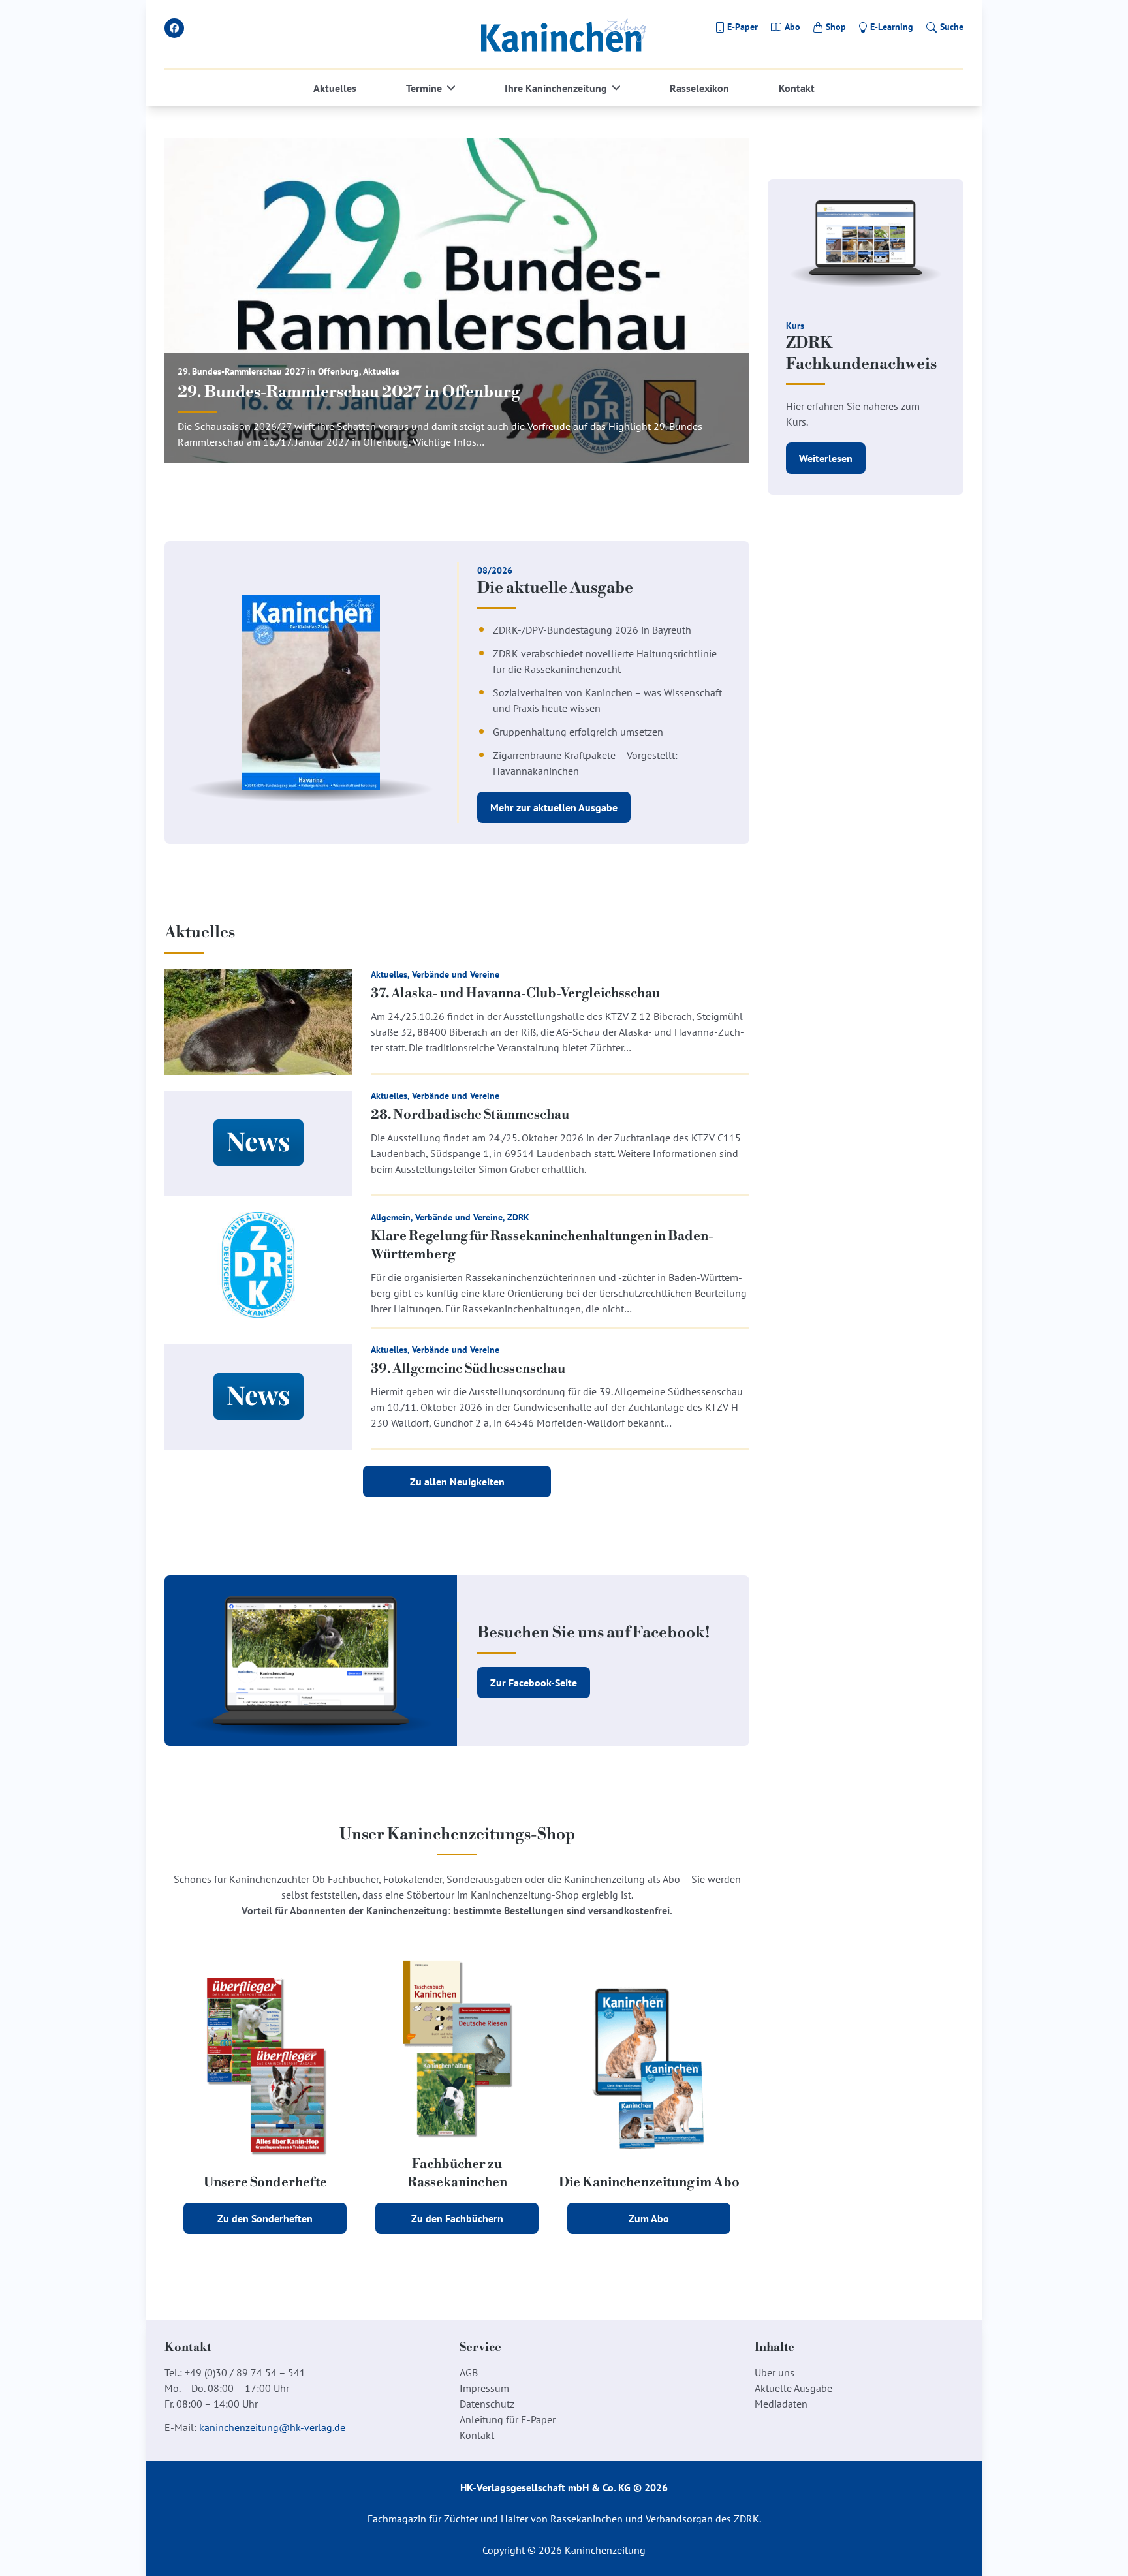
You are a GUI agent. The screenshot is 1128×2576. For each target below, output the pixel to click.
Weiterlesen (826, 458)
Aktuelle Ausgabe (793, 2388)
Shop (836, 27)
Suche (952, 27)
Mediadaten (781, 2404)
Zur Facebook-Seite (534, 1683)
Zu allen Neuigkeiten (457, 1482)
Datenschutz (487, 2404)
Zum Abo (649, 2218)
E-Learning (892, 27)
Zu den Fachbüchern (457, 2218)
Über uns (775, 2372)
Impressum (484, 2388)
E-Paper (743, 27)
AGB (469, 2372)
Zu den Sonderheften (265, 2218)
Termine (424, 88)
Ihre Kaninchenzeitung (556, 88)
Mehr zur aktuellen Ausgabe (554, 807)
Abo (792, 27)
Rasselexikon (699, 88)
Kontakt (797, 88)
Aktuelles (335, 88)
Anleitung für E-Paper (508, 2419)
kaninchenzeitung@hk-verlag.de (272, 2427)
